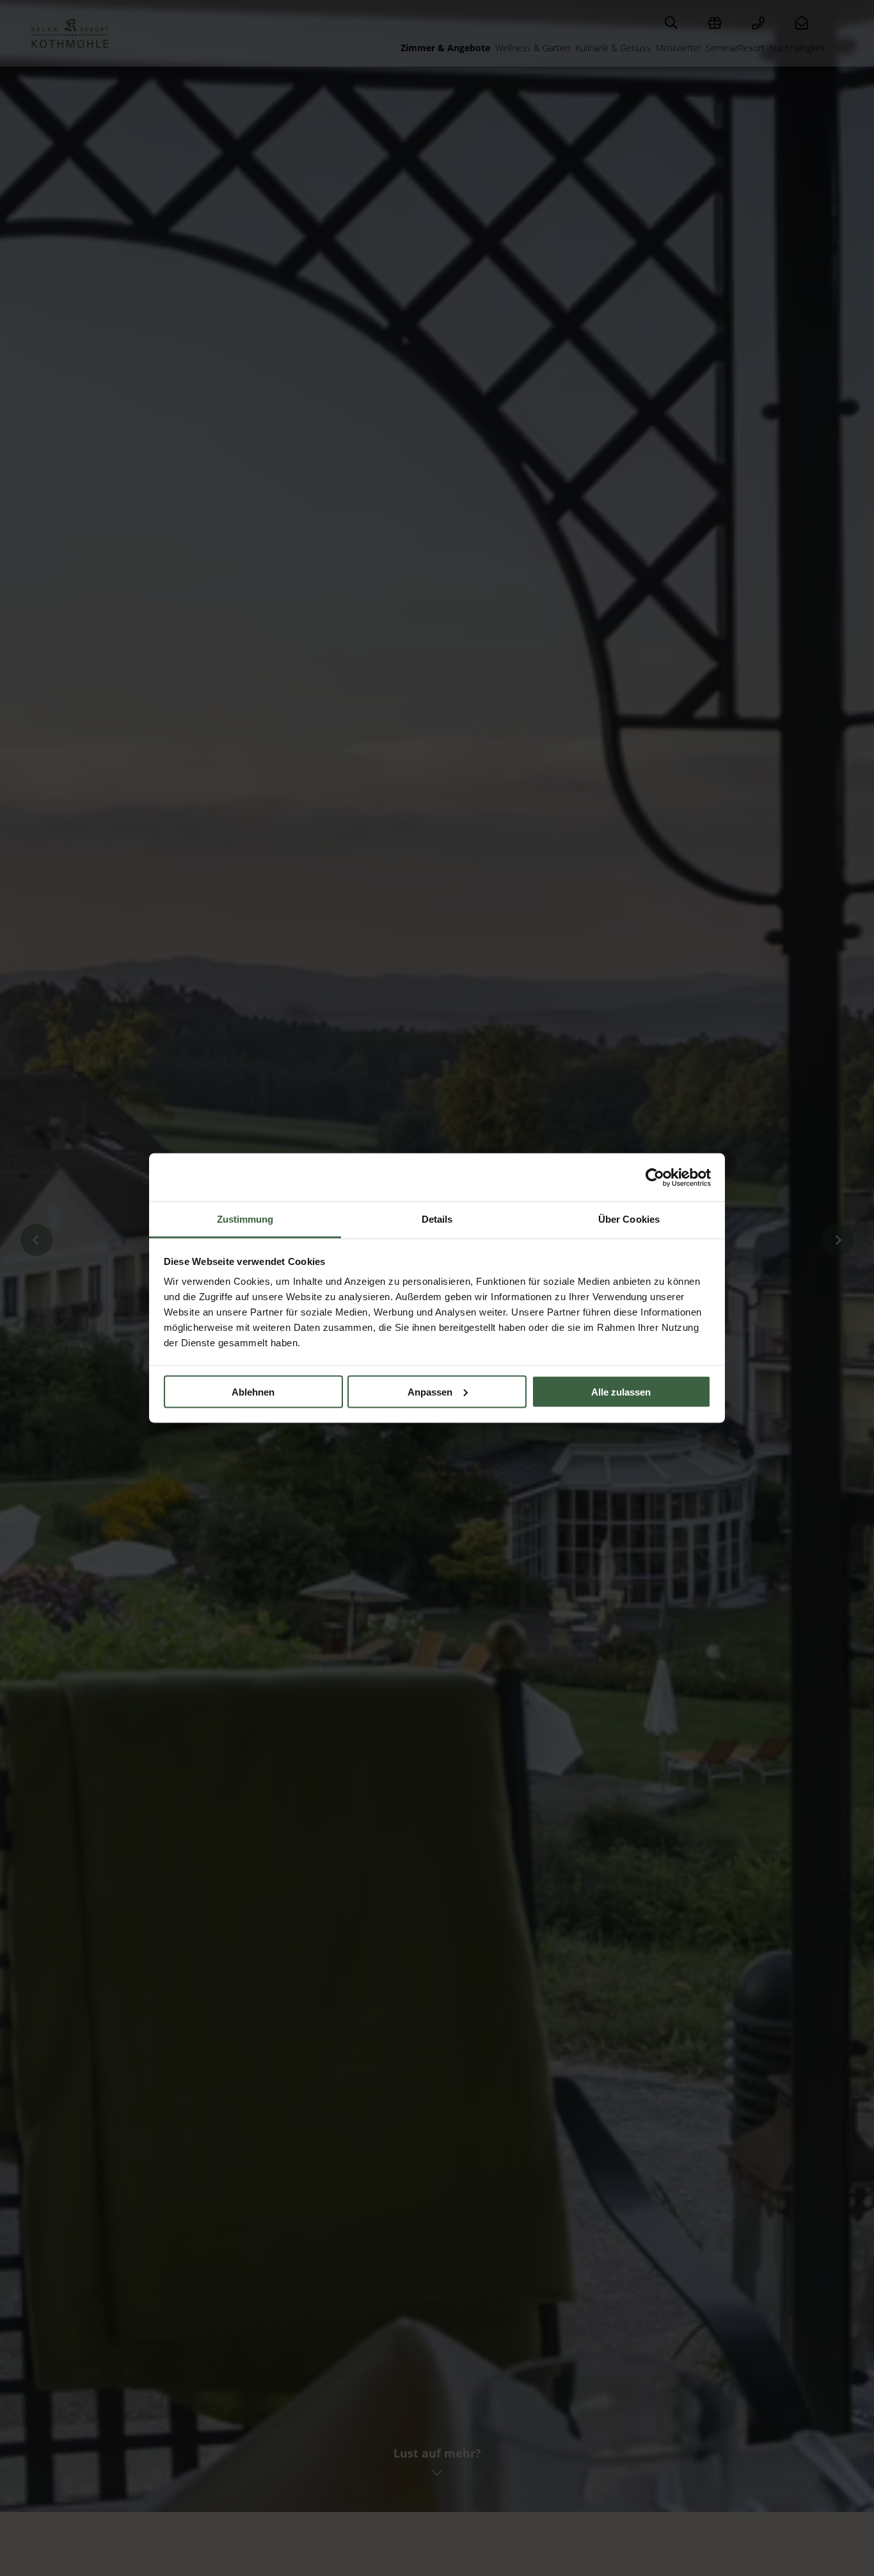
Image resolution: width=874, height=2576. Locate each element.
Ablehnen (253, 1391)
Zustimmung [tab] (245, 1219)
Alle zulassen (621, 1391)
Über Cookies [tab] (629, 1219)
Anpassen (430, 1391)
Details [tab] (437, 1219)
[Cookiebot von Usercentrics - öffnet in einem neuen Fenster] (655, 1177)
